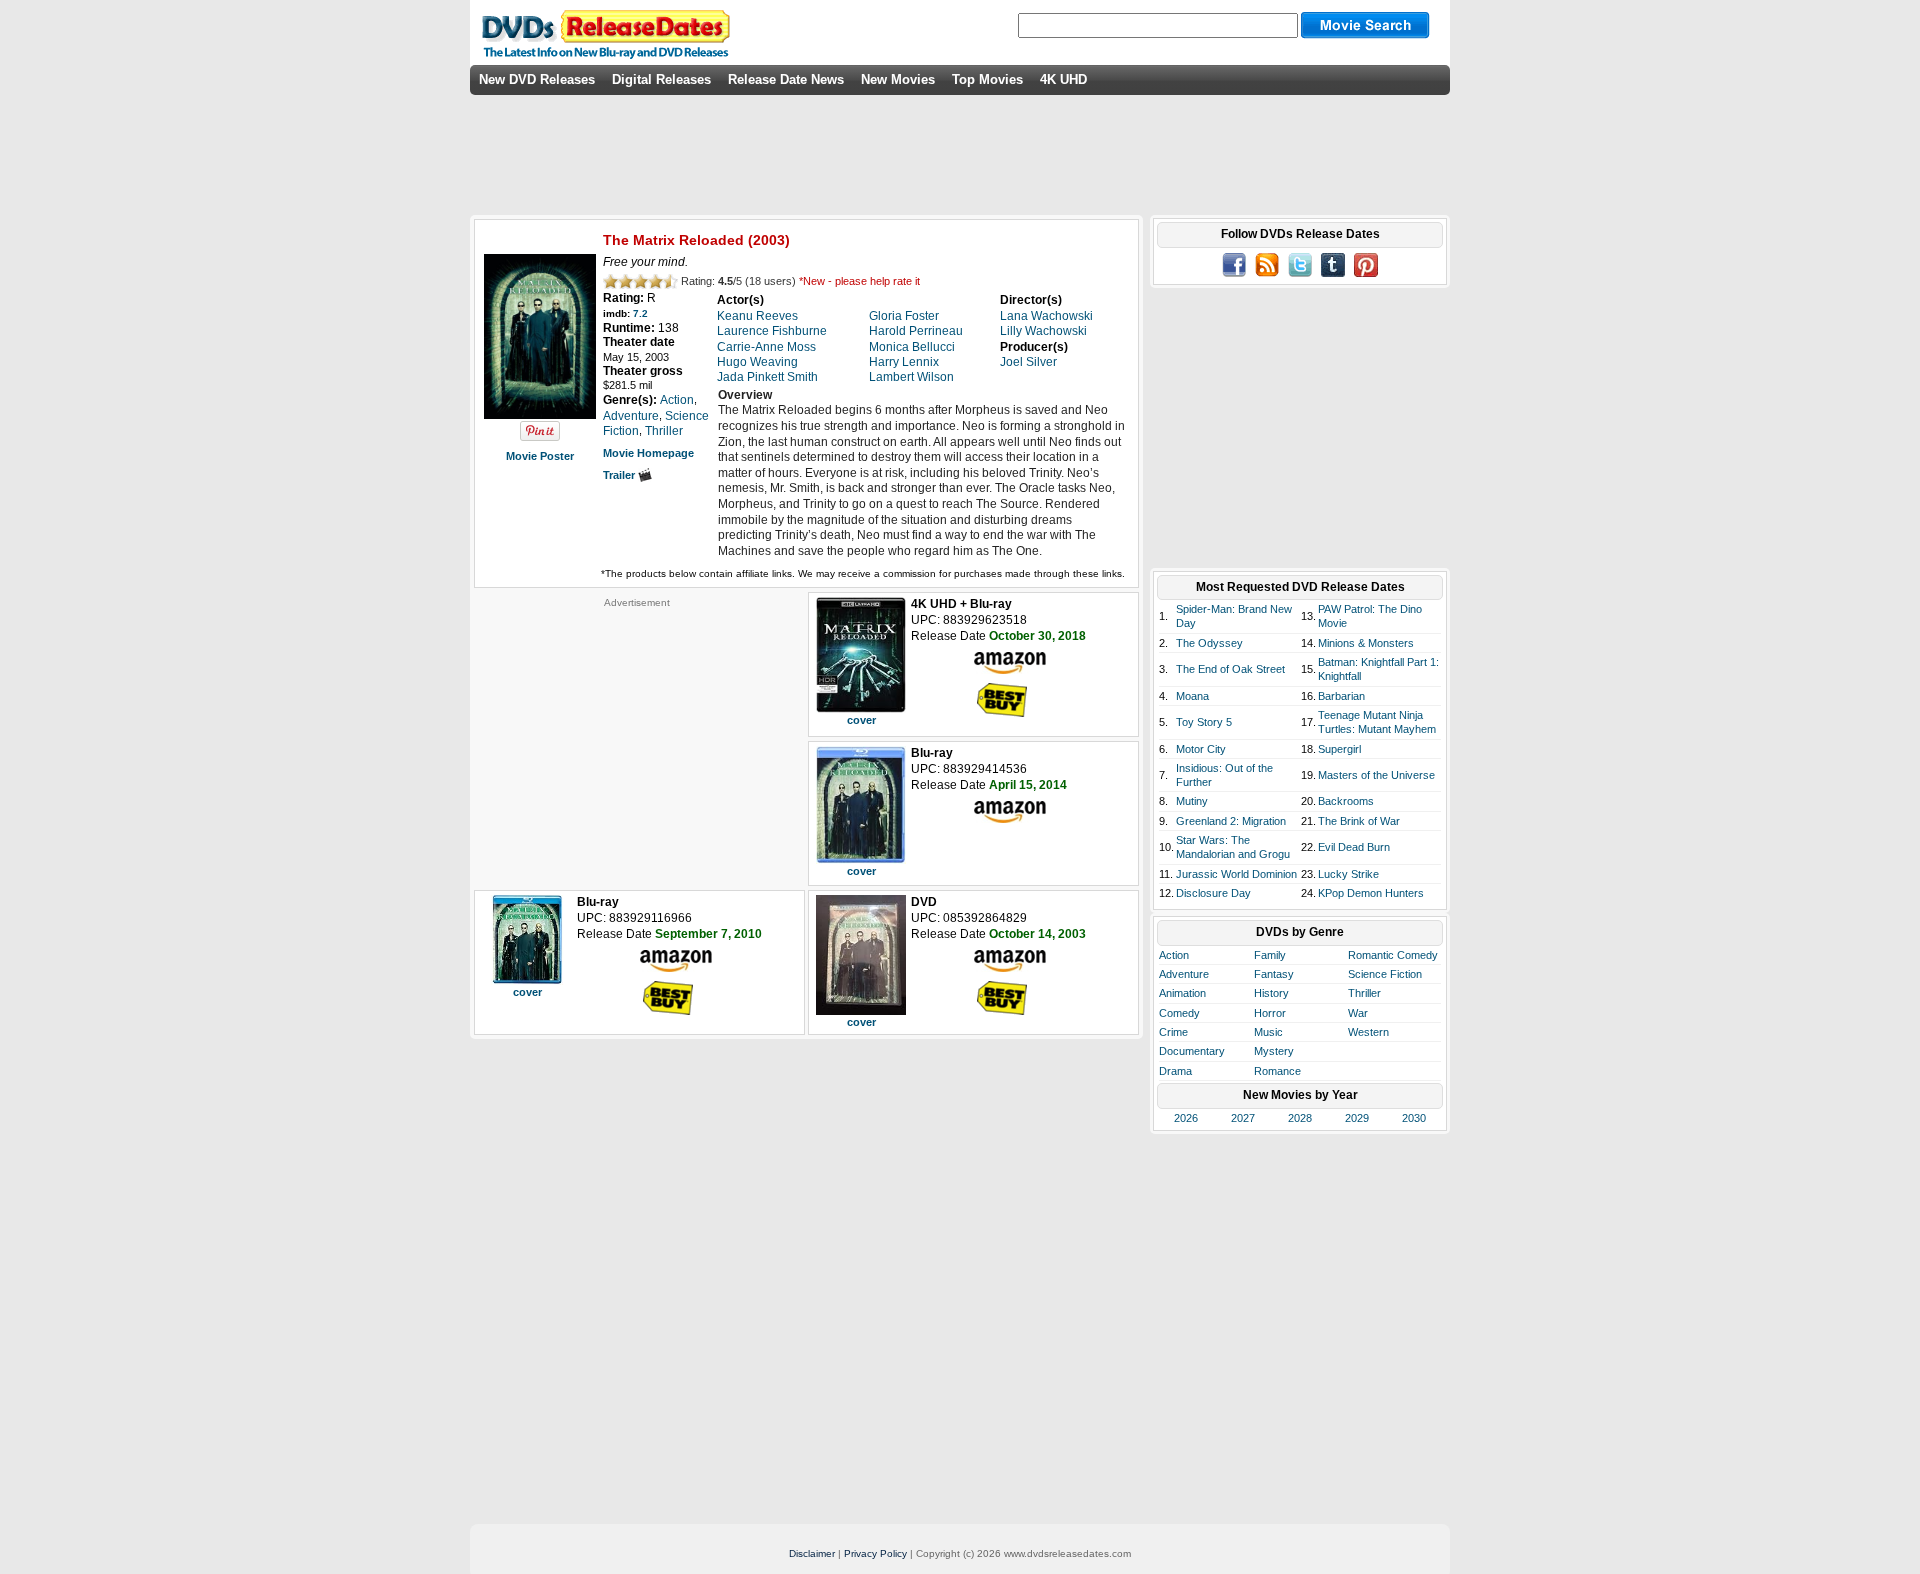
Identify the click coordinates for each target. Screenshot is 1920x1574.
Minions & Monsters (1366, 643)
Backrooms (1346, 801)
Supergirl (1339, 749)
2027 (1243, 1118)
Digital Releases (661, 79)
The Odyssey (1209, 643)
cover (861, 720)
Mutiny (1192, 801)
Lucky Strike (1348, 874)
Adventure (1184, 974)
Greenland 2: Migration (1231, 821)
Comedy (1179, 1013)
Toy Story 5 (1204, 722)
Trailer (620, 475)
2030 (1414, 1118)
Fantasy (1274, 974)
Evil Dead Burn (1354, 847)
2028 (1300, 1118)
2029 (1357, 1118)
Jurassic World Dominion (1236, 874)
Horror (1270, 1013)
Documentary (1192, 1051)
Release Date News (786, 79)
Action (1174, 955)
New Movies (898, 79)
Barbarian (1341, 696)
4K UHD (1063, 79)
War (1358, 1013)
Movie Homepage (648, 453)
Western (1368, 1032)
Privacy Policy (875, 1553)
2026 (1186, 1118)
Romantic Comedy (1393, 955)
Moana (1192, 696)
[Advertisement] (637, 734)
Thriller (1364, 993)
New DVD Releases (537, 79)
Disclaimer (812, 1553)
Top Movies (987, 79)
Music (1268, 1032)
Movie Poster (540, 456)
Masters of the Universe (1376, 775)
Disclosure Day (1213, 893)
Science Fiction (1385, 974)
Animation (1182, 993)
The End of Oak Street (1230, 669)
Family (1270, 955)
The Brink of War (1359, 821)
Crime (1173, 1032)
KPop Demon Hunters (1371, 893)
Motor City (1201, 749)
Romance (1277, 1071)
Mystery (1274, 1051)
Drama (1175, 1071)
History (1271, 993)
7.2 (640, 313)
